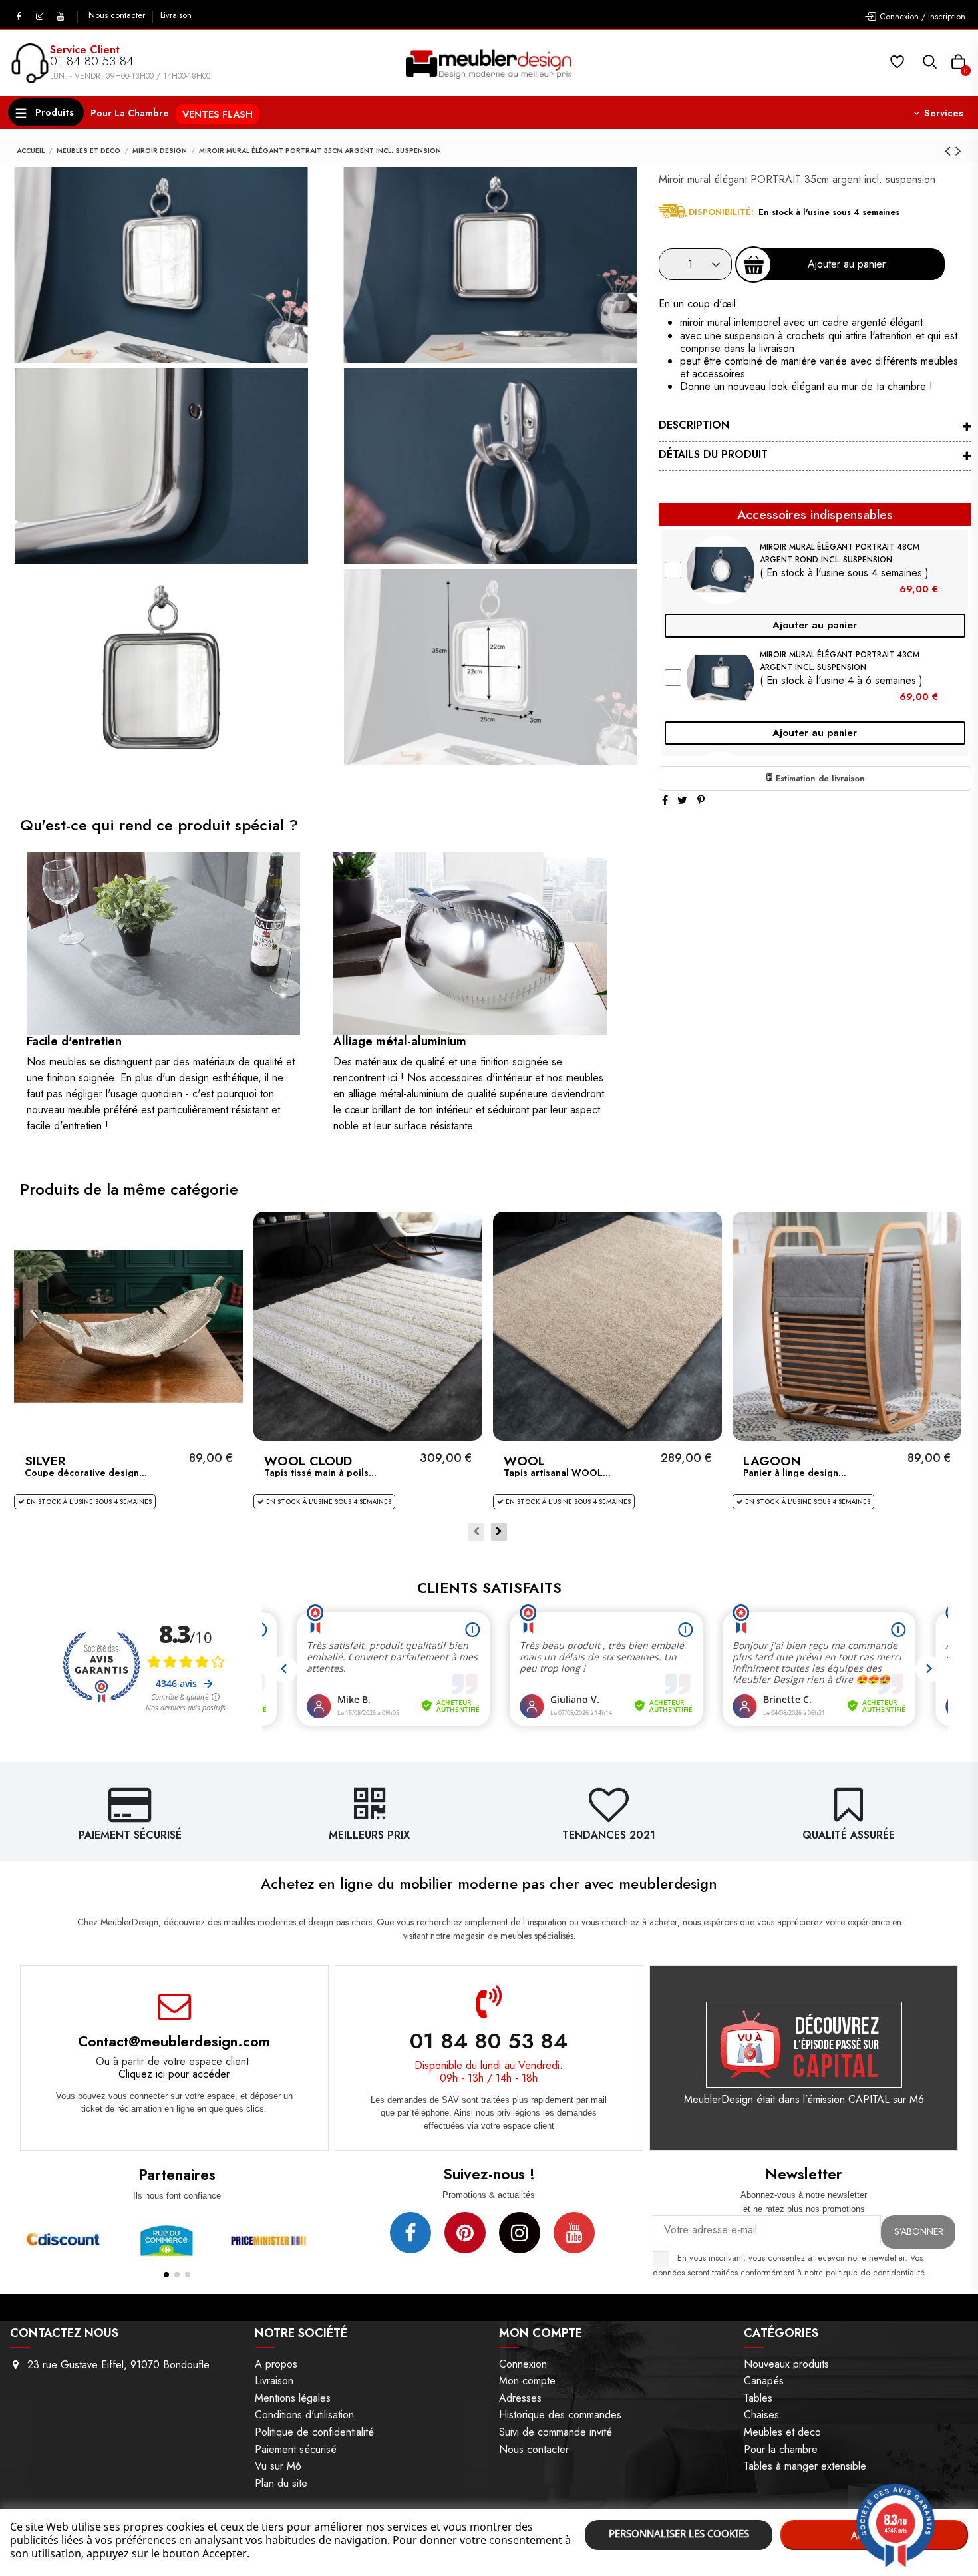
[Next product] (958, 151)
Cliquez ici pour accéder (174, 2074)
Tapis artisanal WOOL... (557, 1473)
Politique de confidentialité (314, 2432)
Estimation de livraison (819, 778)
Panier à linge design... (795, 1473)
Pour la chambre (781, 2449)
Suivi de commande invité (556, 2432)
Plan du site (281, 2483)
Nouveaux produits (786, 2364)
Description (694, 425)
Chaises (761, 2415)
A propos (276, 2364)
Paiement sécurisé (296, 2449)
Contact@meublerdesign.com (174, 2041)
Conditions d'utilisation (304, 2415)
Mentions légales (293, 2398)
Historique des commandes (560, 2415)
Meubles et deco (782, 2432)
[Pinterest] (701, 800)
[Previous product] (950, 151)
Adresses (520, 2398)
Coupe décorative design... (86, 1473)
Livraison (176, 15)
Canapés (764, 2381)
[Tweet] (682, 800)
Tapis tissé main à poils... (320, 1473)
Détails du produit (713, 454)
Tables (758, 2398)
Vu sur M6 (278, 2466)
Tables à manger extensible (805, 2466)
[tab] (815, 427)
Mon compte (527, 2381)
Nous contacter (118, 15)
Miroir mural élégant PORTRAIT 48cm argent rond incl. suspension (840, 553)
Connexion (523, 2364)
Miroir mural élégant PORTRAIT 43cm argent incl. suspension (840, 661)
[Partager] (665, 800)
